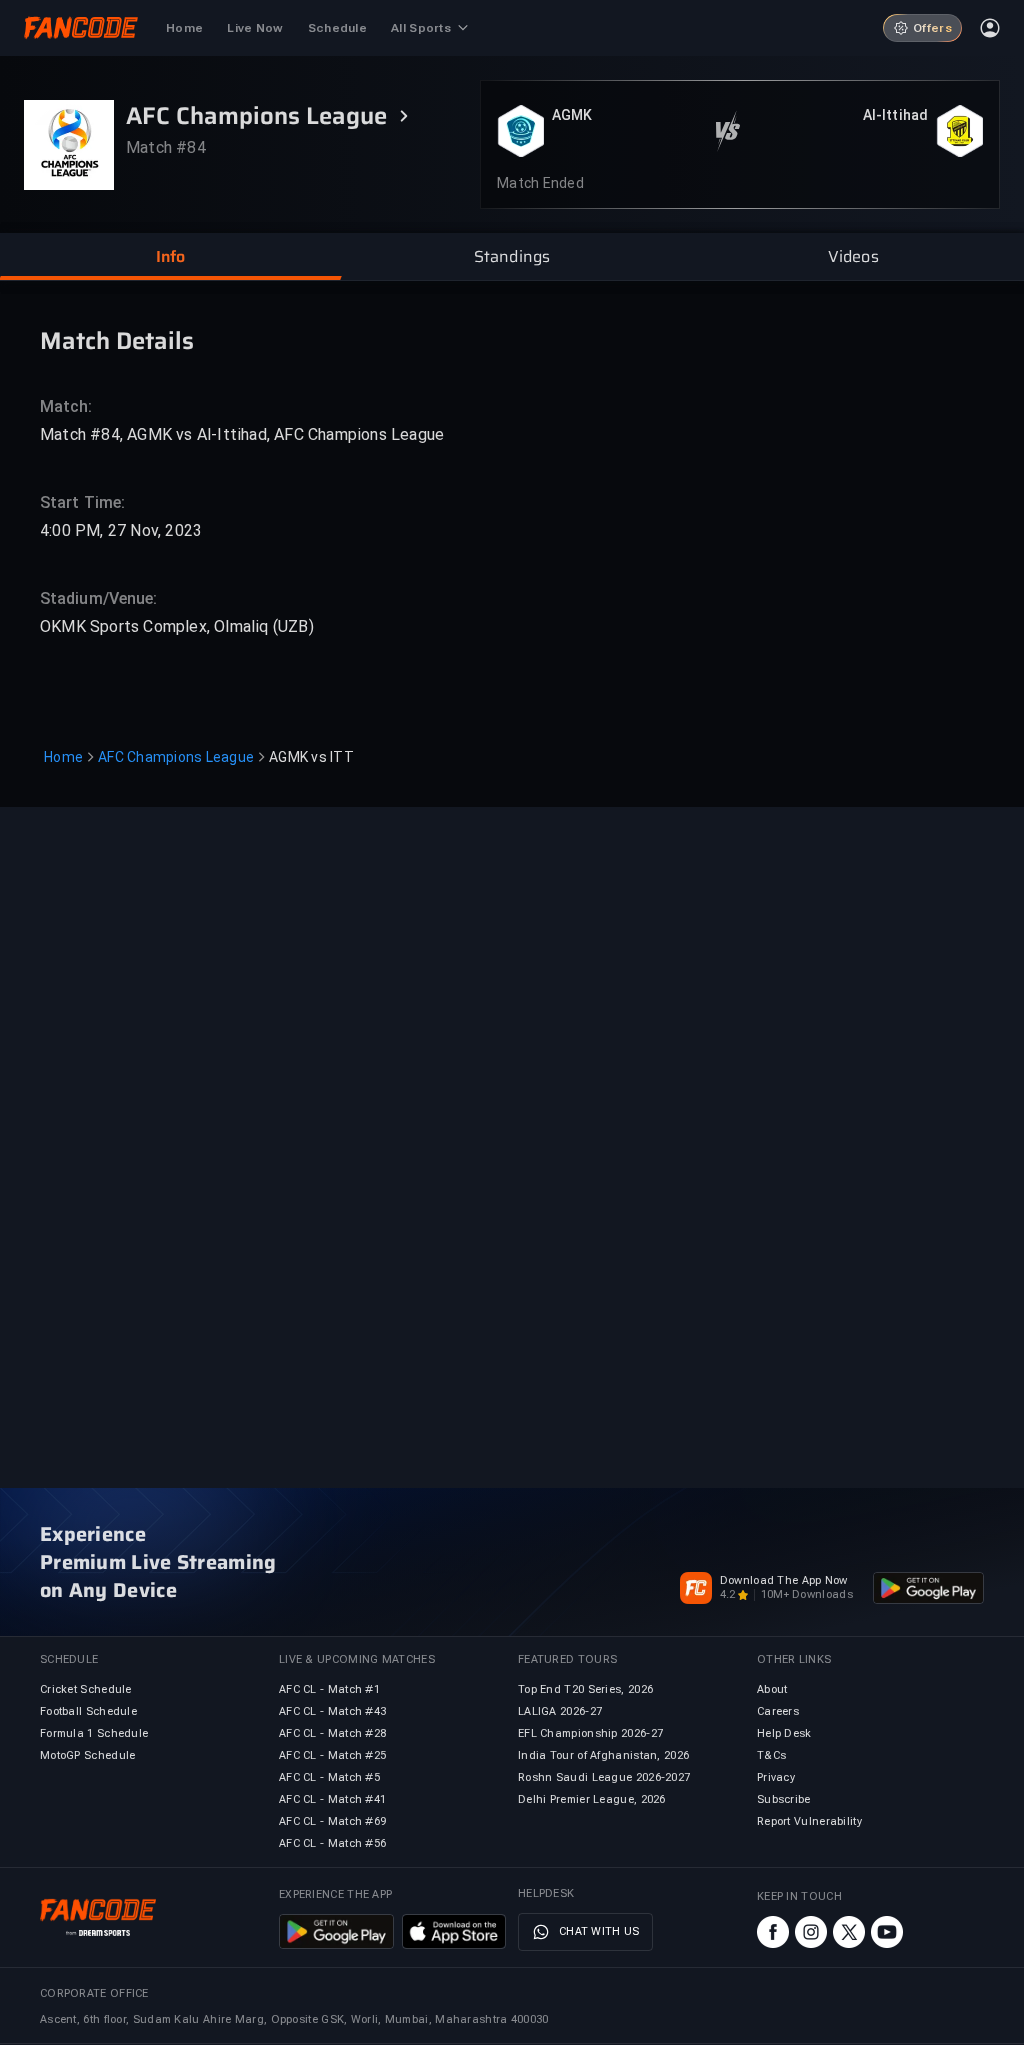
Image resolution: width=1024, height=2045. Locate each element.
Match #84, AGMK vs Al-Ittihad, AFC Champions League (242, 434)
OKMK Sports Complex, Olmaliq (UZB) (177, 626)
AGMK (572, 115)
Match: (66, 406)
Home (63, 757)
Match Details (117, 339)
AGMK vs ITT (311, 757)
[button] (170, 257)
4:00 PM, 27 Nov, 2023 (121, 530)
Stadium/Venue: (98, 598)
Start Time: (82, 502)
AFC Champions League (176, 757)
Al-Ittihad (895, 115)
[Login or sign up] (990, 28)
